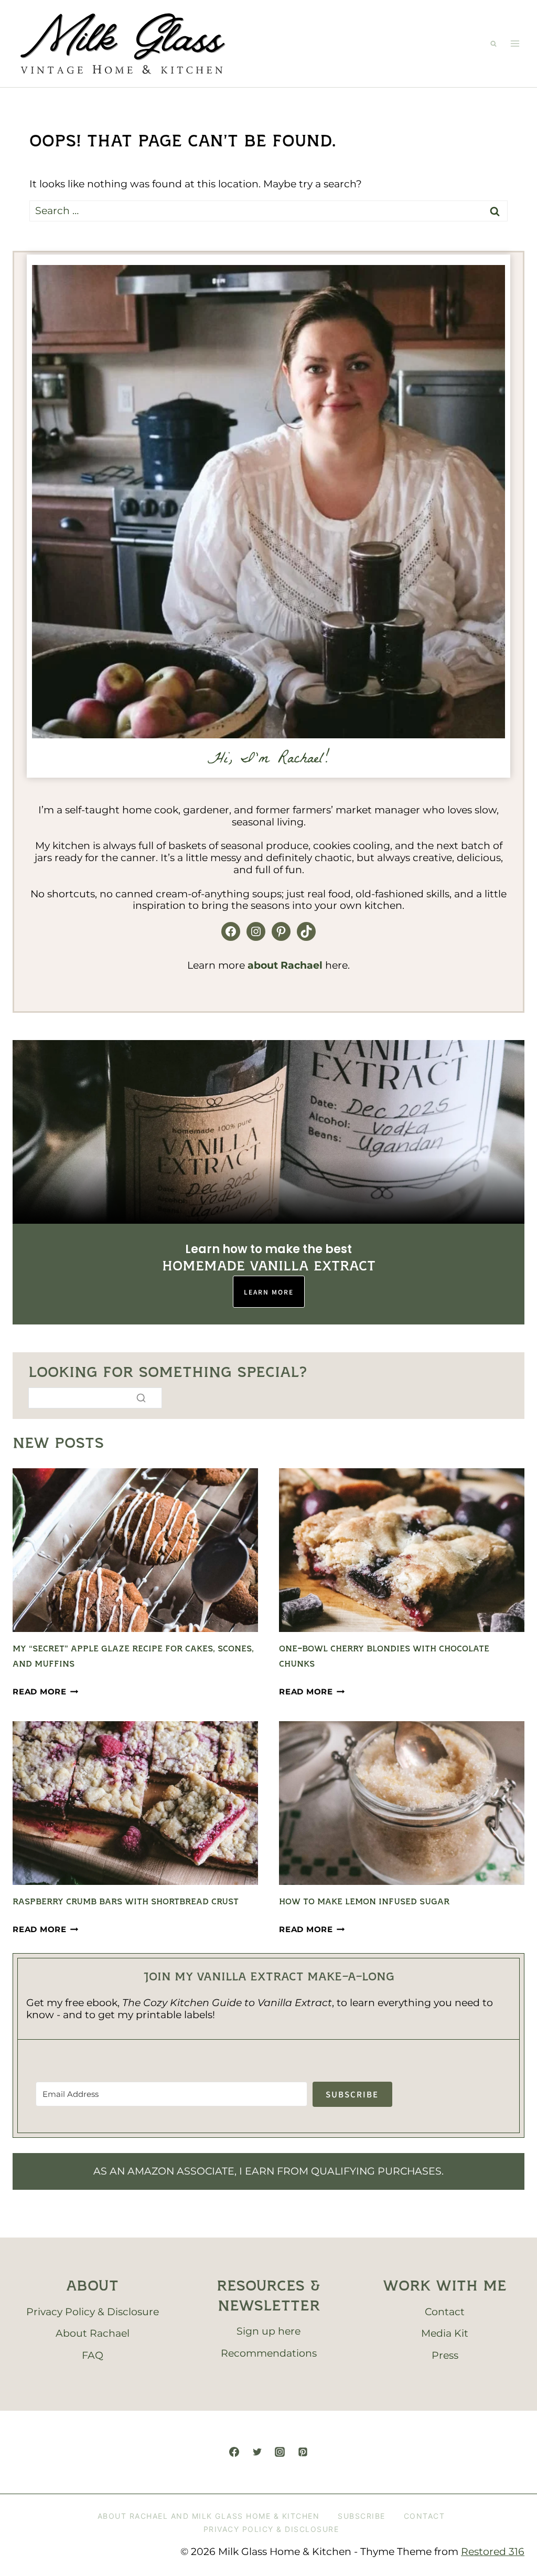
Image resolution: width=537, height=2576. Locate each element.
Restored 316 (493, 2552)
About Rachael (93, 2333)
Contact (445, 2312)
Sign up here (268, 2331)
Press (445, 2355)
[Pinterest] (303, 2452)
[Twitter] (257, 2452)
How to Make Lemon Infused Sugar (364, 1902)
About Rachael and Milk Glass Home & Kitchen (209, 2516)
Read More (46, 1692)
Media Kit (445, 2333)
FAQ (93, 2355)
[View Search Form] (493, 44)
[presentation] (135, 1550)
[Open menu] (515, 44)
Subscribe (362, 2516)
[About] (268, 502)
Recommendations (269, 2353)
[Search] (141, 1398)
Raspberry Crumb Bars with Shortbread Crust (126, 1902)
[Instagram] (280, 2452)
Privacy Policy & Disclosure (93, 2312)
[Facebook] (234, 2452)
